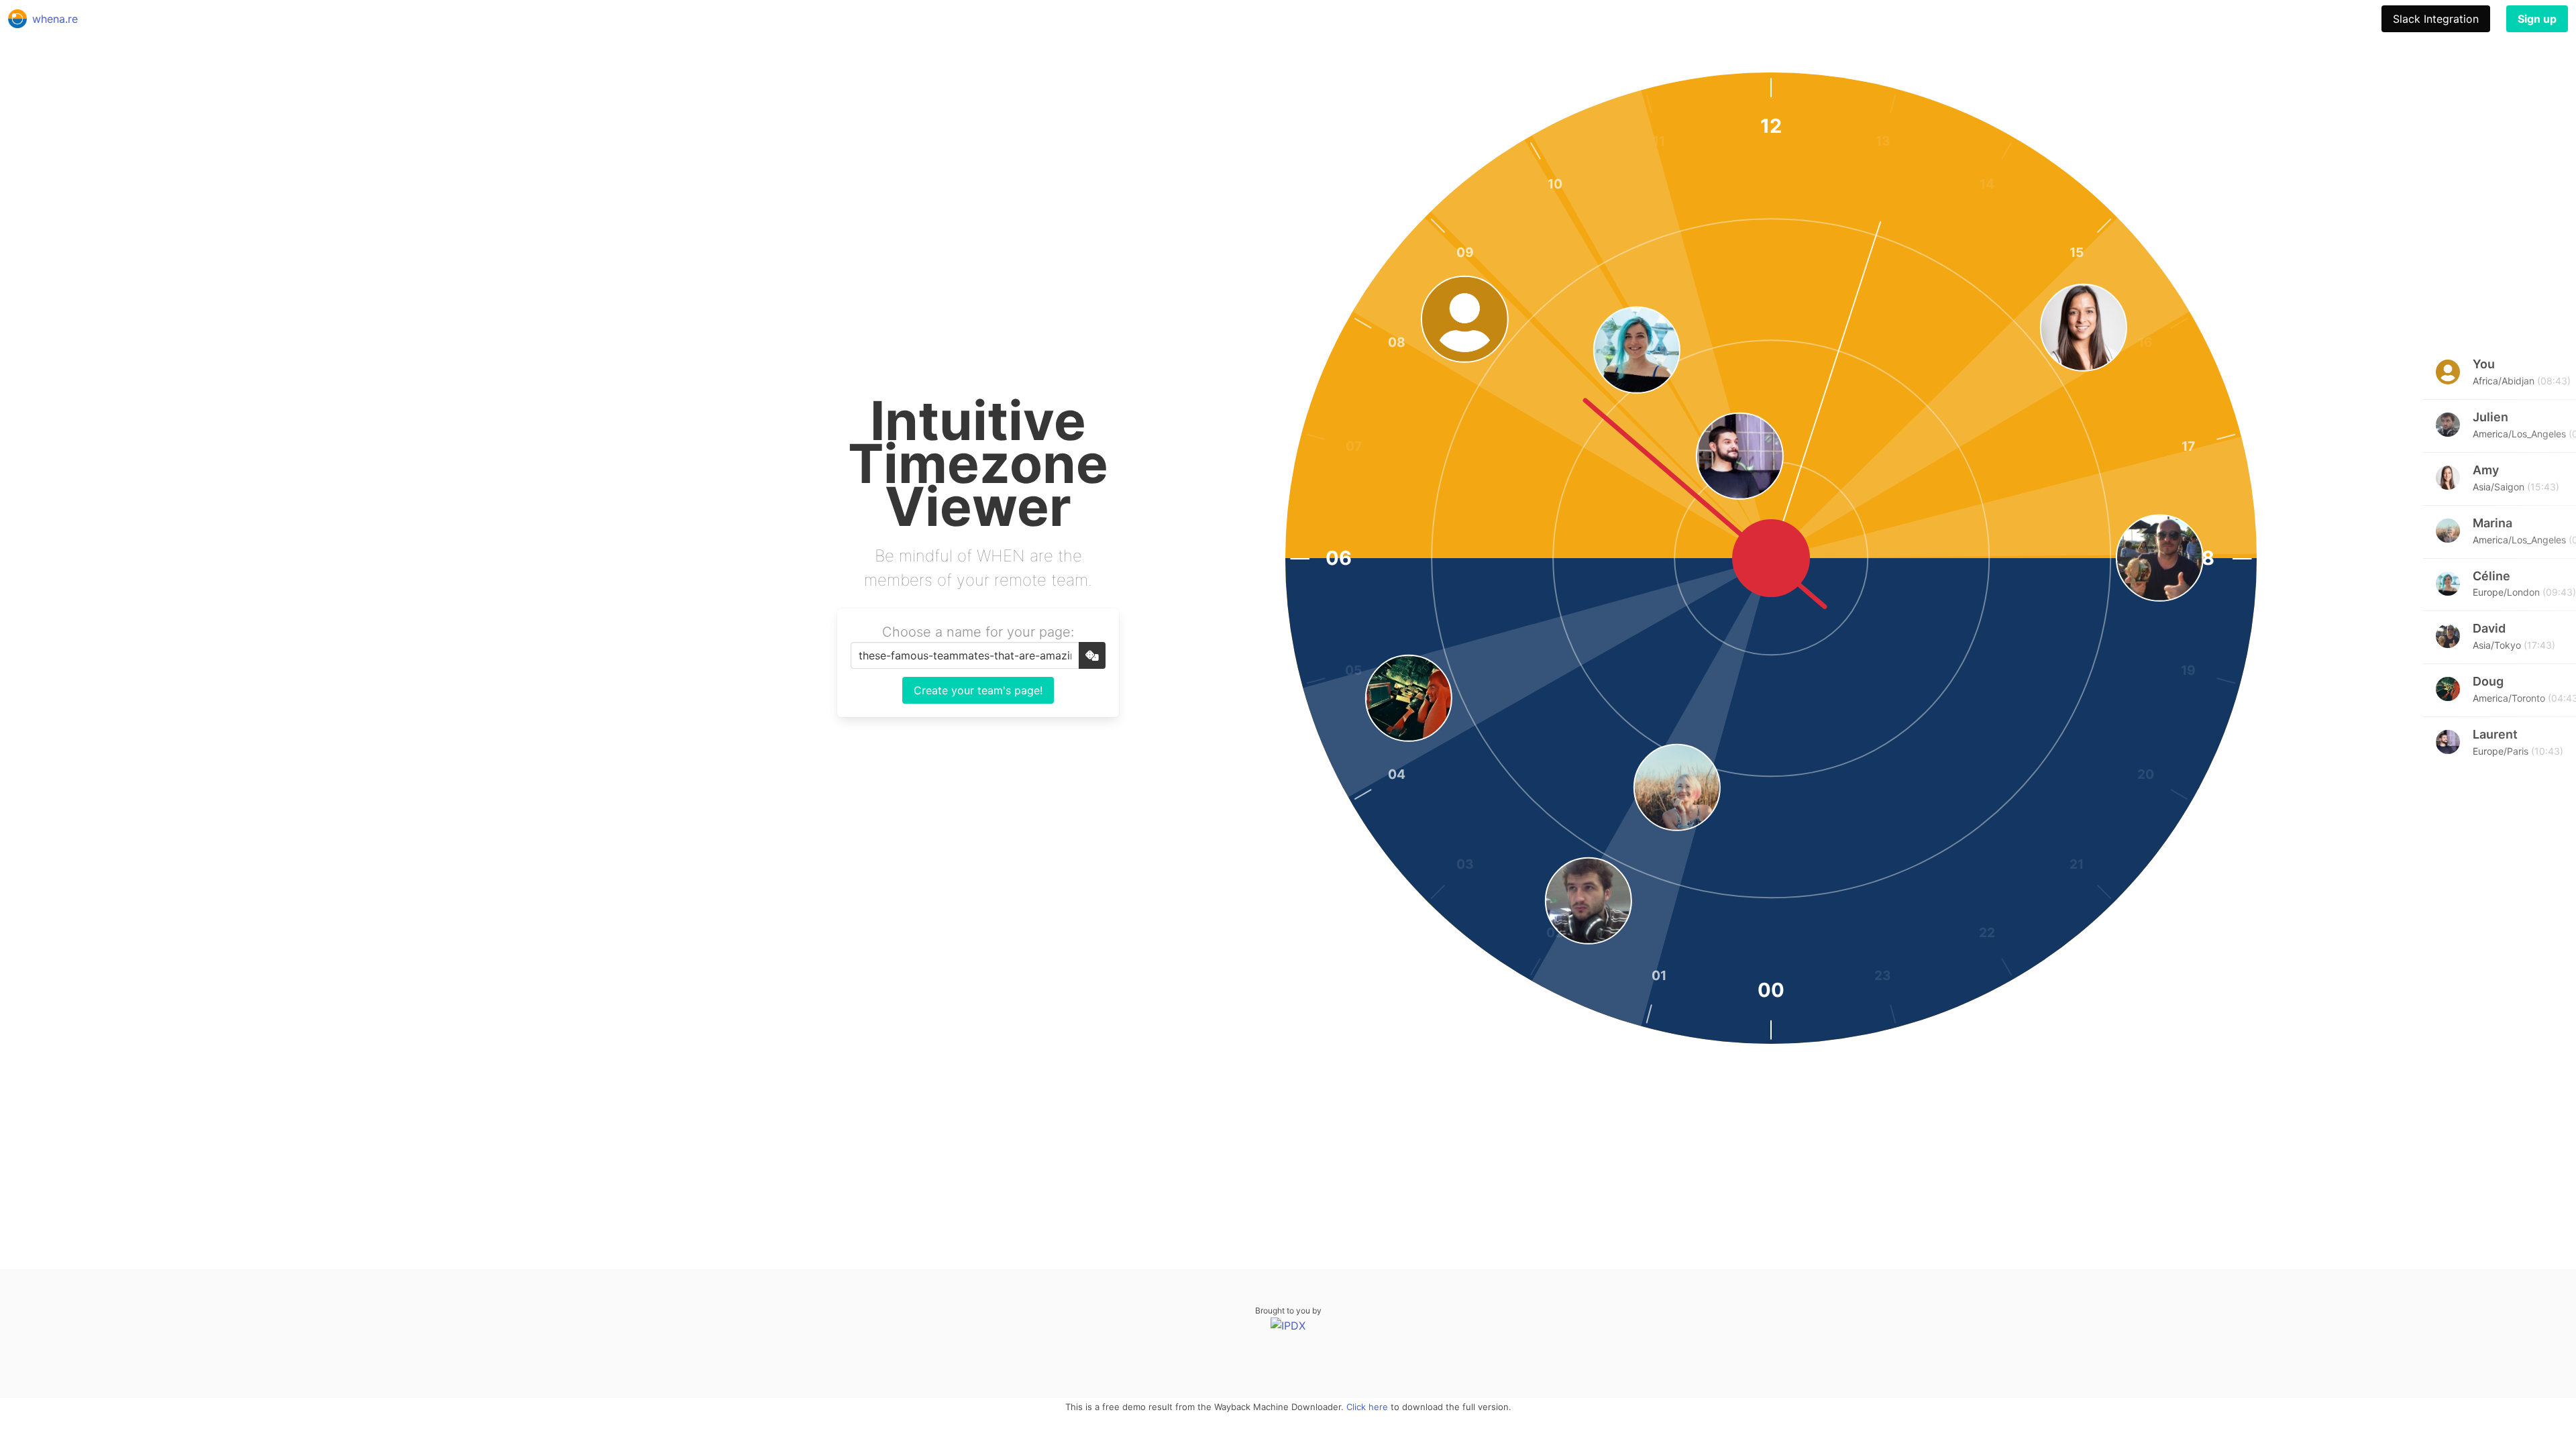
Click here (1367, 1407)
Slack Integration (2436, 19)
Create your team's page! (978, 690)
